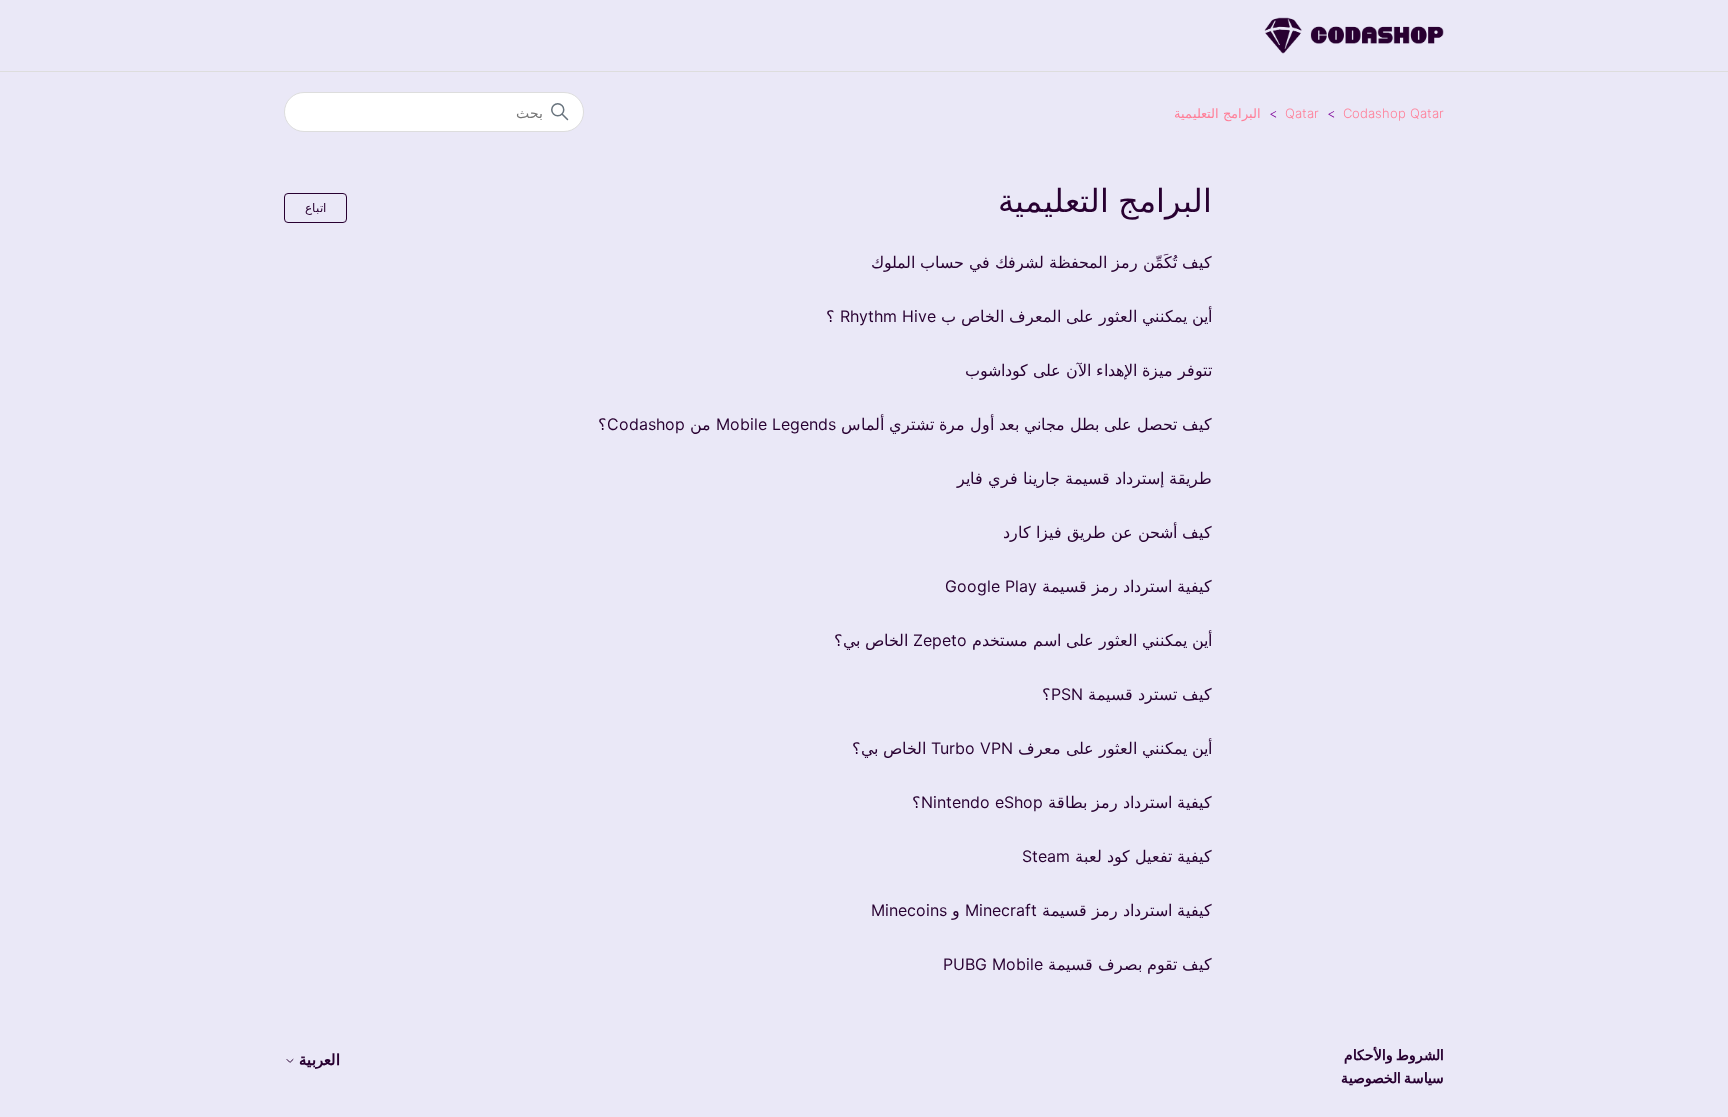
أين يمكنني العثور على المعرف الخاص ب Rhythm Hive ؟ (1019, 316)
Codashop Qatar (1393, 113)
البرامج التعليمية (1217, 113)
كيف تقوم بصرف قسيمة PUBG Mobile (1077, 964)
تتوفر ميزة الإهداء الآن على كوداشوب (1088, 370)
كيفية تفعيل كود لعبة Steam (1117, 856)
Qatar (1302, 113)
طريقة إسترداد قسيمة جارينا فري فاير (1084, 478)
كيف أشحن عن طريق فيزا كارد (1107, 532)
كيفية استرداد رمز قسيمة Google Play (1078, 586)
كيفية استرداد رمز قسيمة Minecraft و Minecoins (1041, 910)
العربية (318, 1059)
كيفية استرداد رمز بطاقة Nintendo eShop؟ (1062, 802)
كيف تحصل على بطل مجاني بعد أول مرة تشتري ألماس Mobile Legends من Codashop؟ (905, 424)
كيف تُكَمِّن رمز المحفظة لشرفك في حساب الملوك (1041, 262)
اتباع (315, 207)
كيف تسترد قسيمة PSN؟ (1127, 694)
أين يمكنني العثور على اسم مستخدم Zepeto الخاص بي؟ (1023, 640)
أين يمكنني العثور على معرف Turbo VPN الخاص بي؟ (1032, 748)
